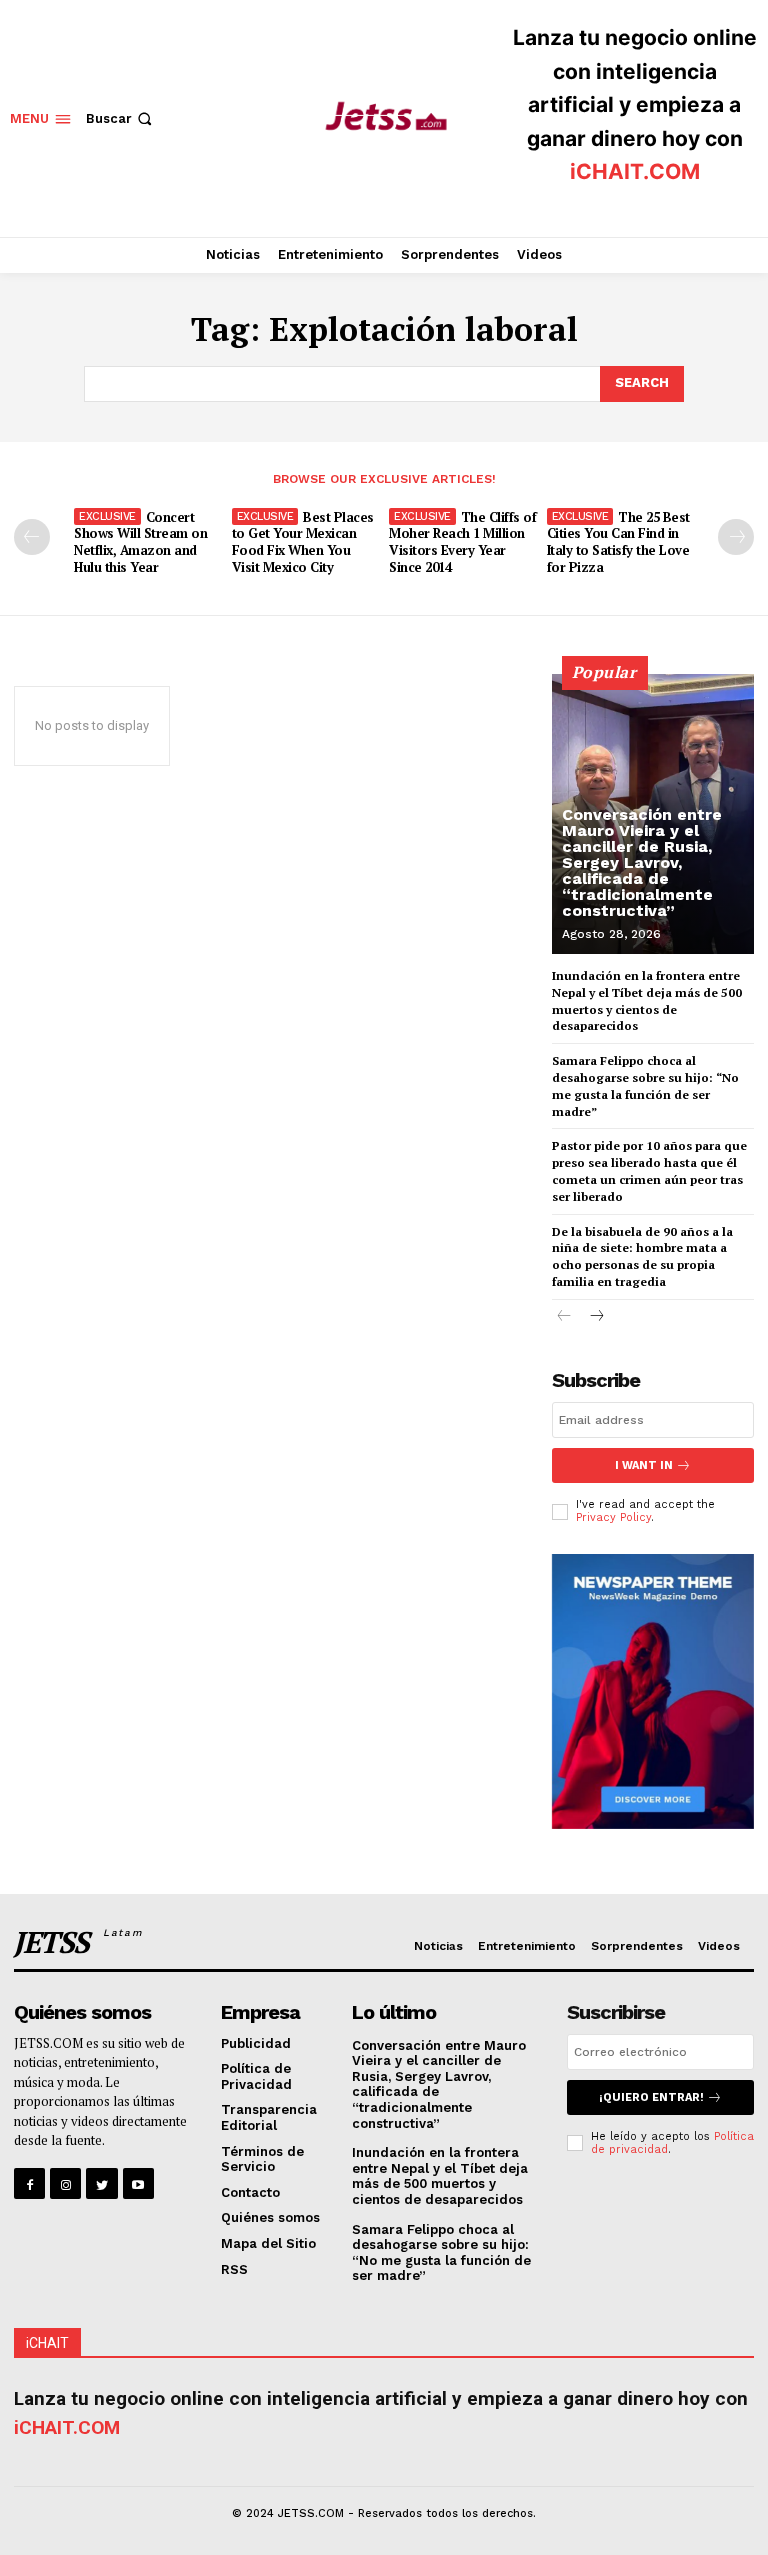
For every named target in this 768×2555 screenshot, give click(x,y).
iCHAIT (47, 2343)
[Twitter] (101, 2183)
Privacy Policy (613, 1517)
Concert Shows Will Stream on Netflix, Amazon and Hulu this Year (140, 542)
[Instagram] (65, 2183)
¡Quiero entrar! (651, 2097)
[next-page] (736, 537)
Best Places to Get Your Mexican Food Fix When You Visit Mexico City (303, 542)
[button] (121, 118)
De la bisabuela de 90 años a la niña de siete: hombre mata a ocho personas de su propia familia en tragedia (642, 1256)
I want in (644, 1465)
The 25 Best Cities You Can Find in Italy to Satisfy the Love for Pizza (618, 542)
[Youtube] (138, 2183)
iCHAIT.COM (635, 171)
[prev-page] (32, 537)
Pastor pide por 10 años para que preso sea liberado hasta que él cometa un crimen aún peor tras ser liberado (649, 1170)
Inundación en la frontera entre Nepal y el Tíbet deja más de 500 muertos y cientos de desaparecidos (440, 2176)
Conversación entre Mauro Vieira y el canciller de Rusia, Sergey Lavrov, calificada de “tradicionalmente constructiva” (642, 862)
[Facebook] (29, 2183)
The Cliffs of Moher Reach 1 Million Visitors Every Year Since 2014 (462, 542)
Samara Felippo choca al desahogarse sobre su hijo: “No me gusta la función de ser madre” (441, 2253)
